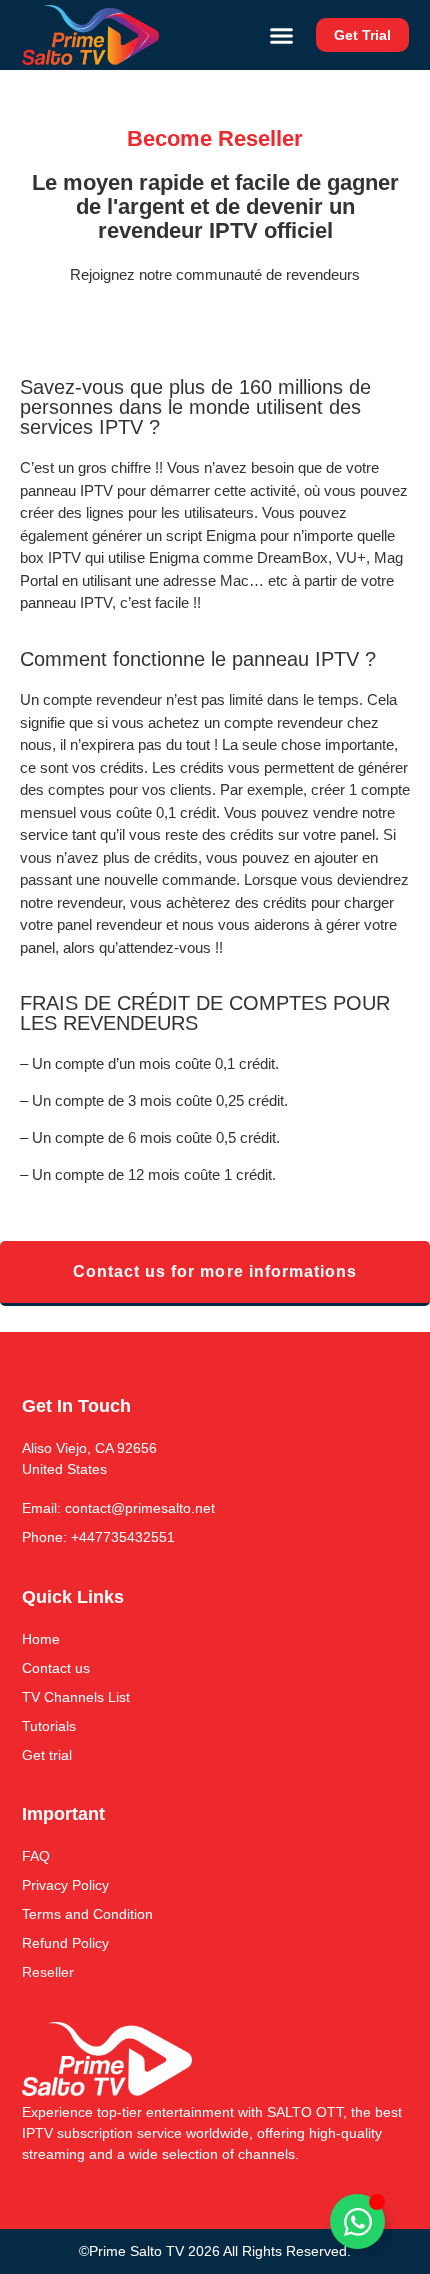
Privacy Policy (65, 1885)
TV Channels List (76, 1697)
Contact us (56, 1668)
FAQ (36, 1856)
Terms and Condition (87, 1914)
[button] (282, 35)
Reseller (48, 1972)
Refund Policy (65, 1943)
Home (41, 1639)
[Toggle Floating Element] (357, 2221)
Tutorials (49, 1726)
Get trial (47, 1755)
